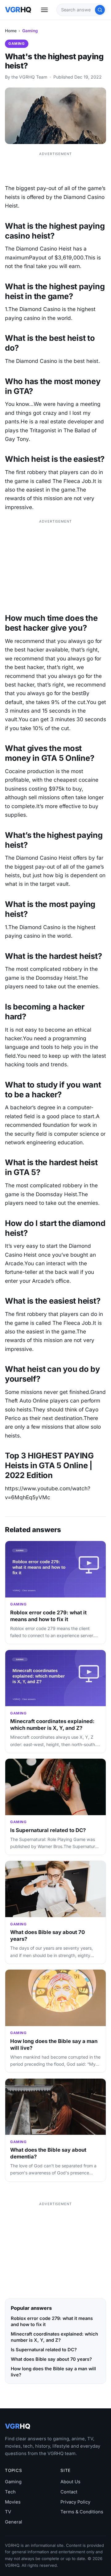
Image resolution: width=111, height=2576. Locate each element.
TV (8, 2512)
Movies (13, 2502)
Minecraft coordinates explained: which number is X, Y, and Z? (52, 1725)
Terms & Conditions (82, 2512)
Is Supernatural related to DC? (48, 1830)
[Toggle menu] (44, 10)
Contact (69, 2492)
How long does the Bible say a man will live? (53, 2372)
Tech (10, 2492)
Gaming (30, 31)
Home (11, 31)
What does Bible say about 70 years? (51, 2359)
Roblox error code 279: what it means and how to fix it (48, 1616)
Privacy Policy (75, 2502)
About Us (70, 2482)
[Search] (100, 10)
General (14, 2522)
